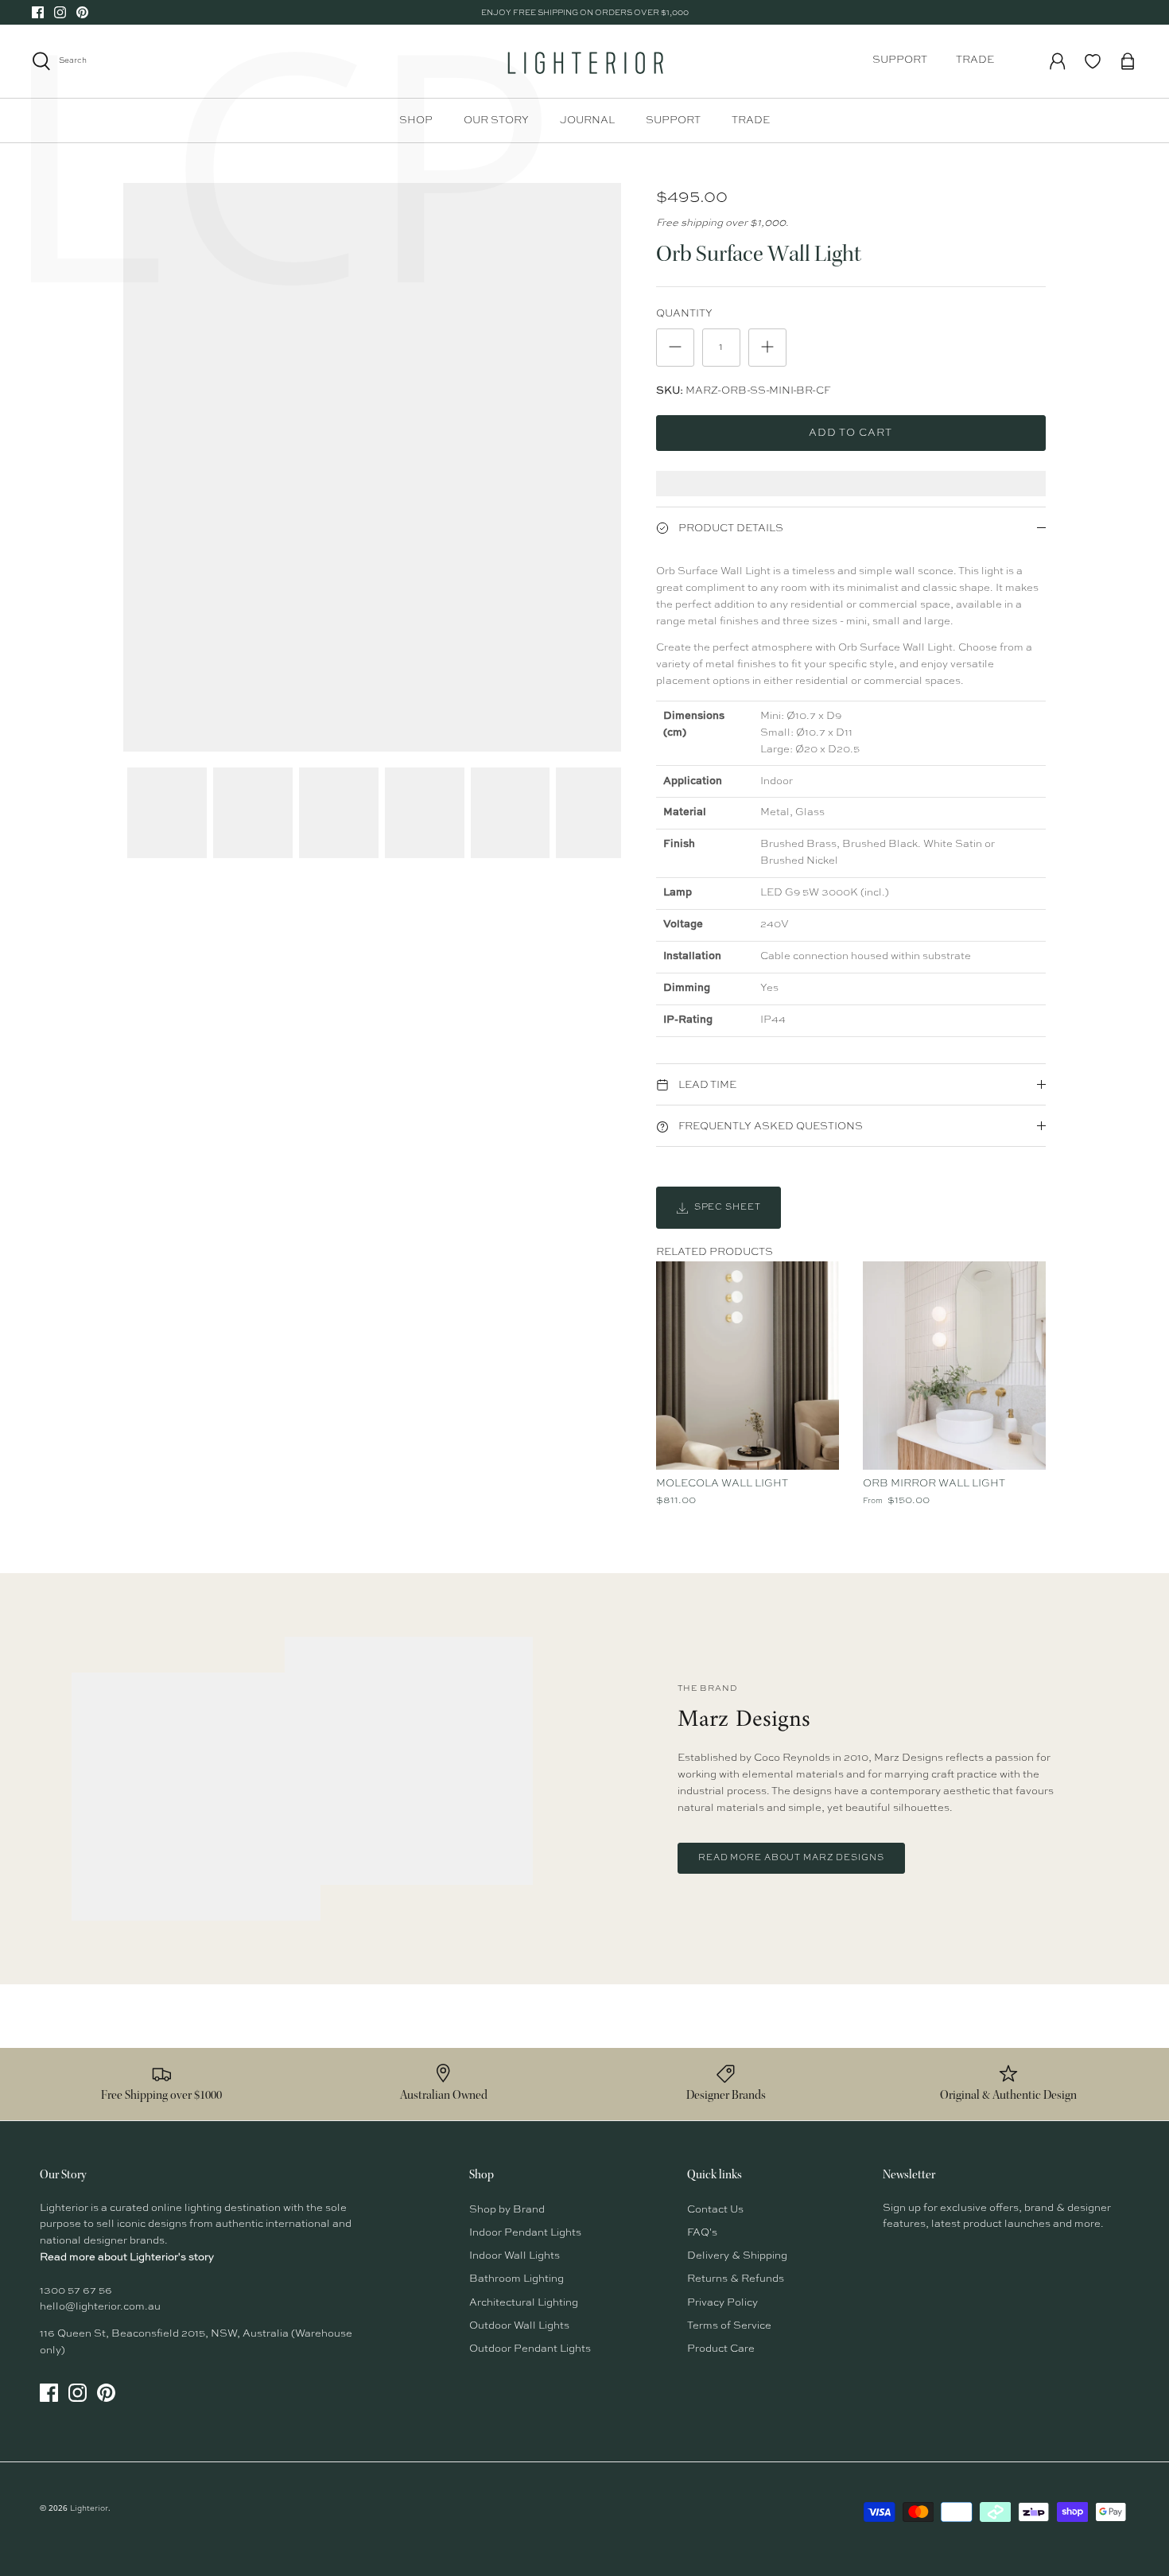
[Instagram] (60, 12)
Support (900, 60)
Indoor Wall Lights (515, 2256)
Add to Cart (851, 433)
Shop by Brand (507, 2210)
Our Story (496, 120)
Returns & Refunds (736, 2279)
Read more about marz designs (791, 1858)
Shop (416, 120)
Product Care (721, 2349)
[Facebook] (38, 12)
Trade (975, 60)
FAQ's (702, 2233)
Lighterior (89, 2508)
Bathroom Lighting (517, 2279)
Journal (587, 120)
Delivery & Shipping (737, 2256)
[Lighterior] (584, 61)
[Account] (1058, 61)
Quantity (684, 314)
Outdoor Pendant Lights (530, 2349)
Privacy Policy (722, 2303)
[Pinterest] (82, 12)
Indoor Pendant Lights (525, 2233)
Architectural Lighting (524, 2303)
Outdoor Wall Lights (519, 2326)
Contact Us (715, 2210)
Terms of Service (729, 2326)
